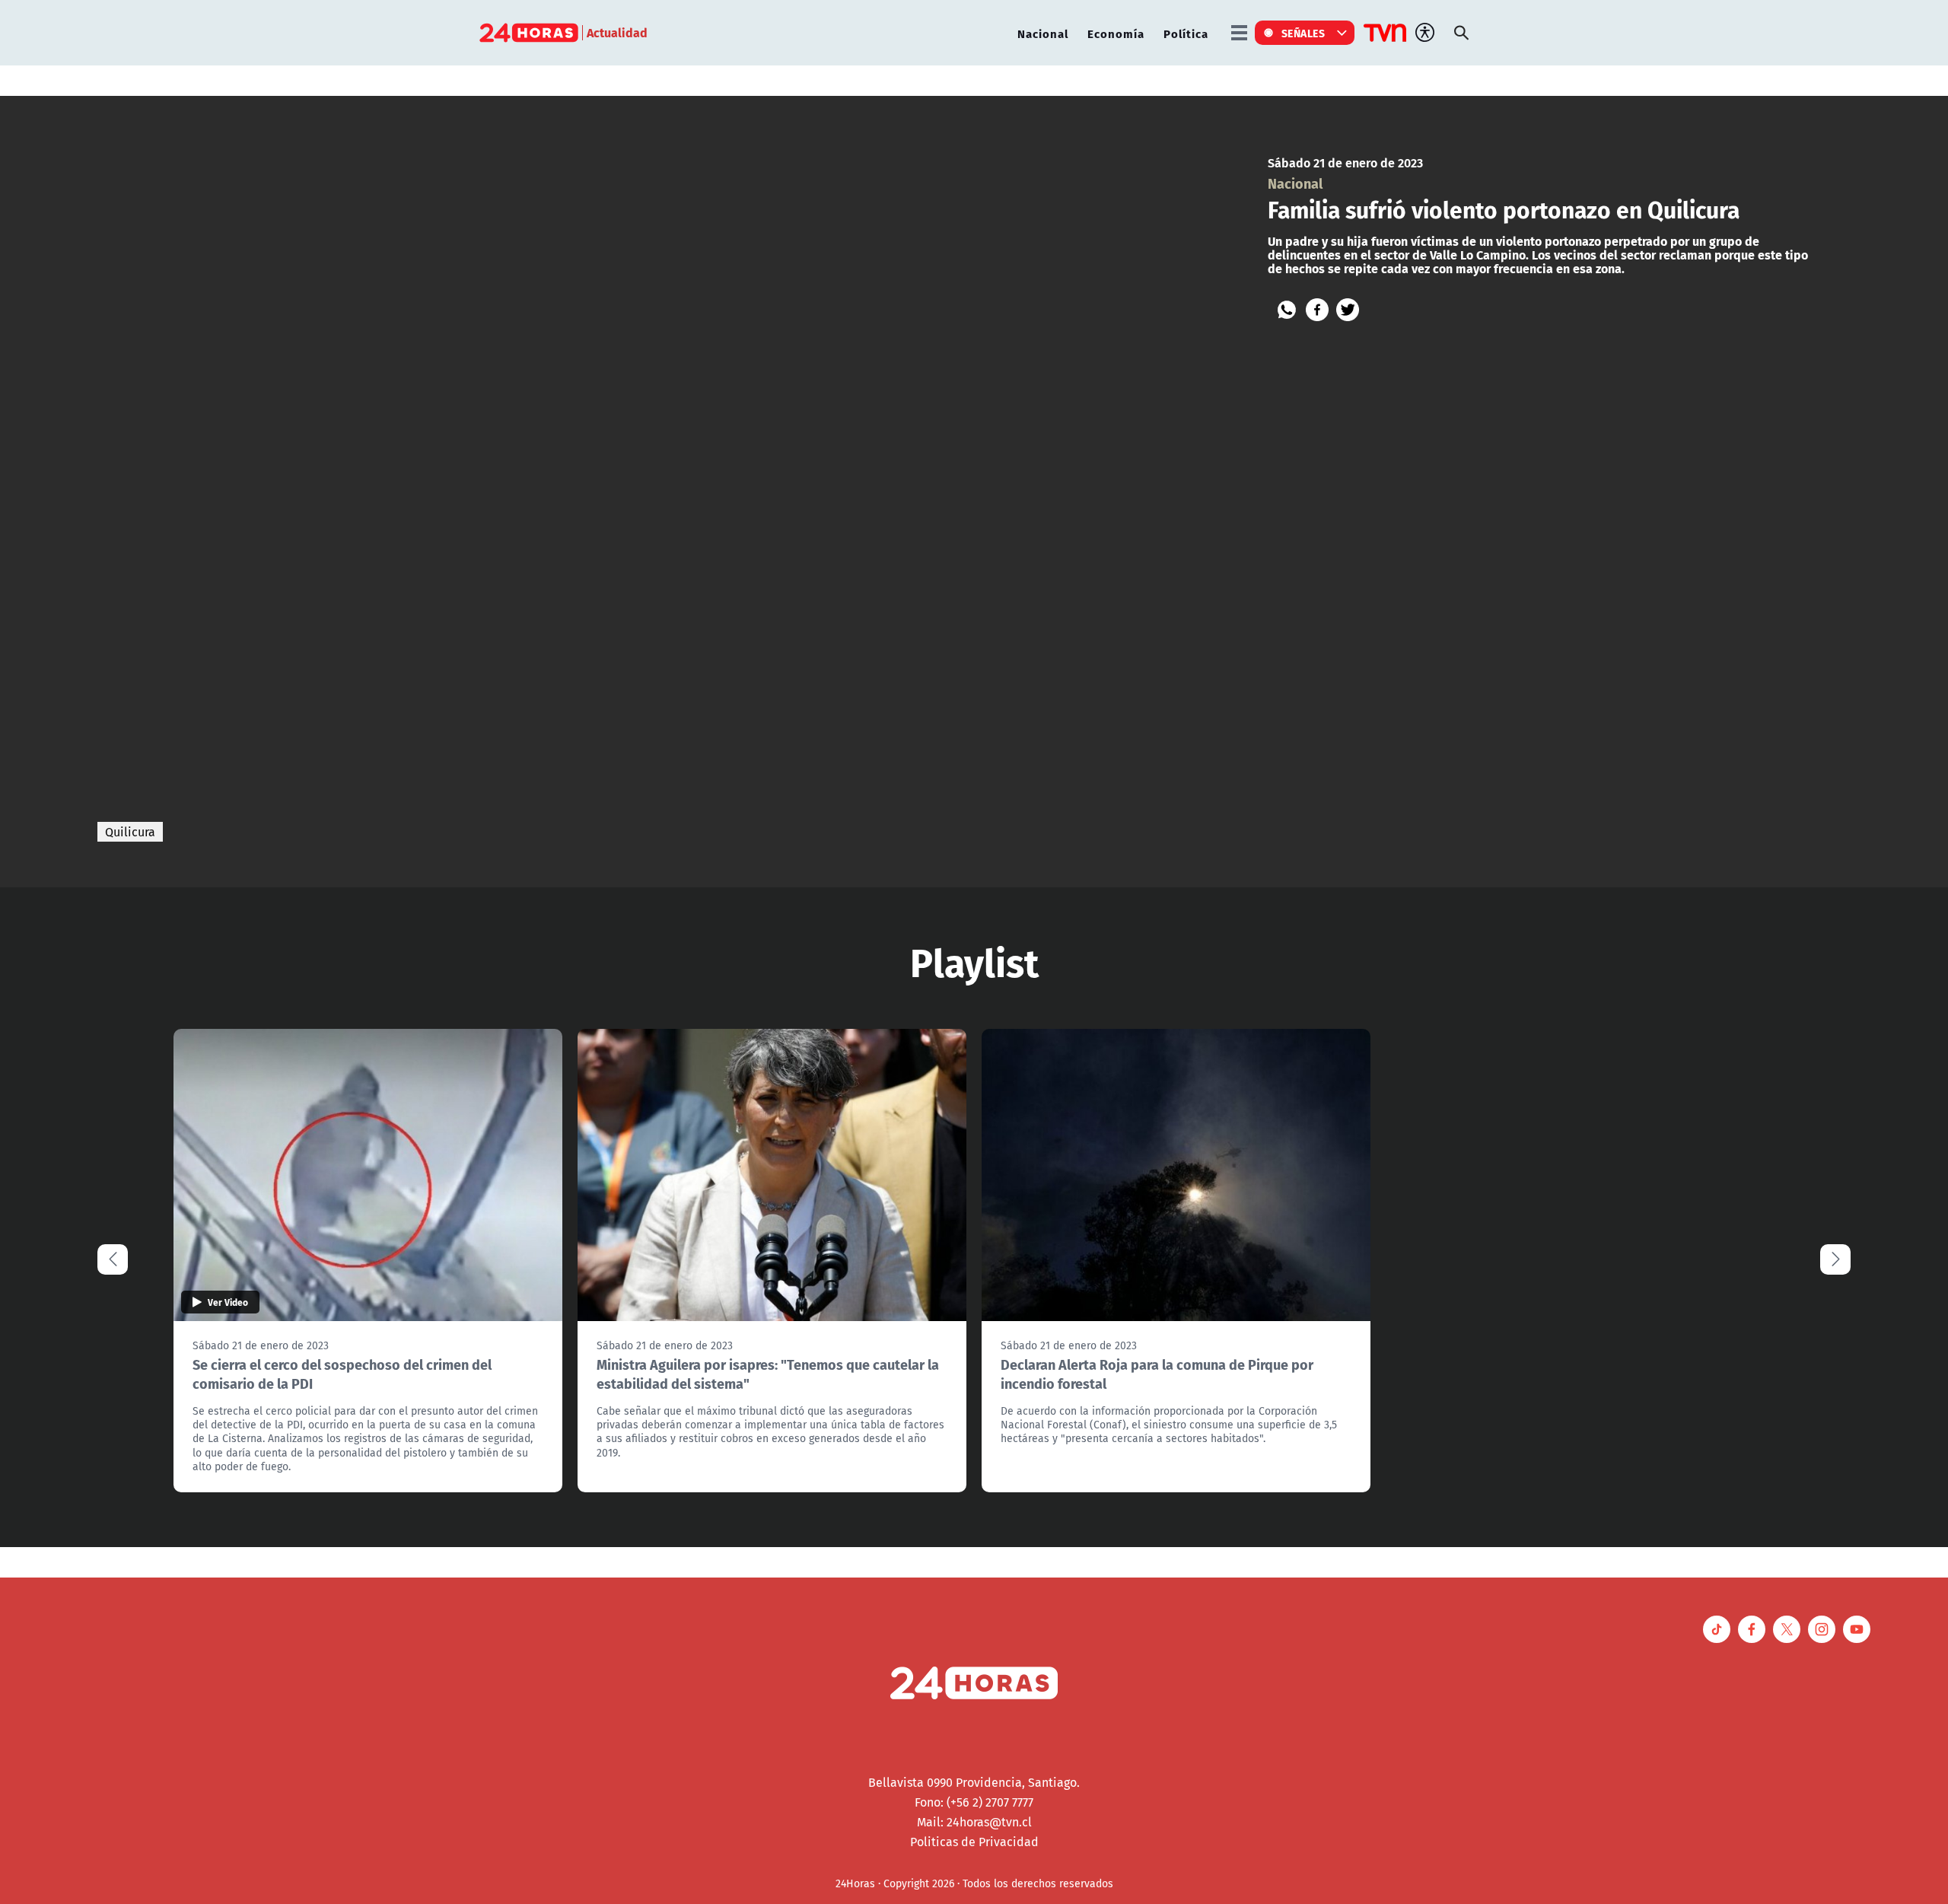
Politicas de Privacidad (974, 1842)
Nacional (1043, 33)
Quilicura (130, 832)
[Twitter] (1348, 310)
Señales (1303, 33)
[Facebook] (1317, 310)
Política (1186, 33)
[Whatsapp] (1287, 310)
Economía (1116, 33)
